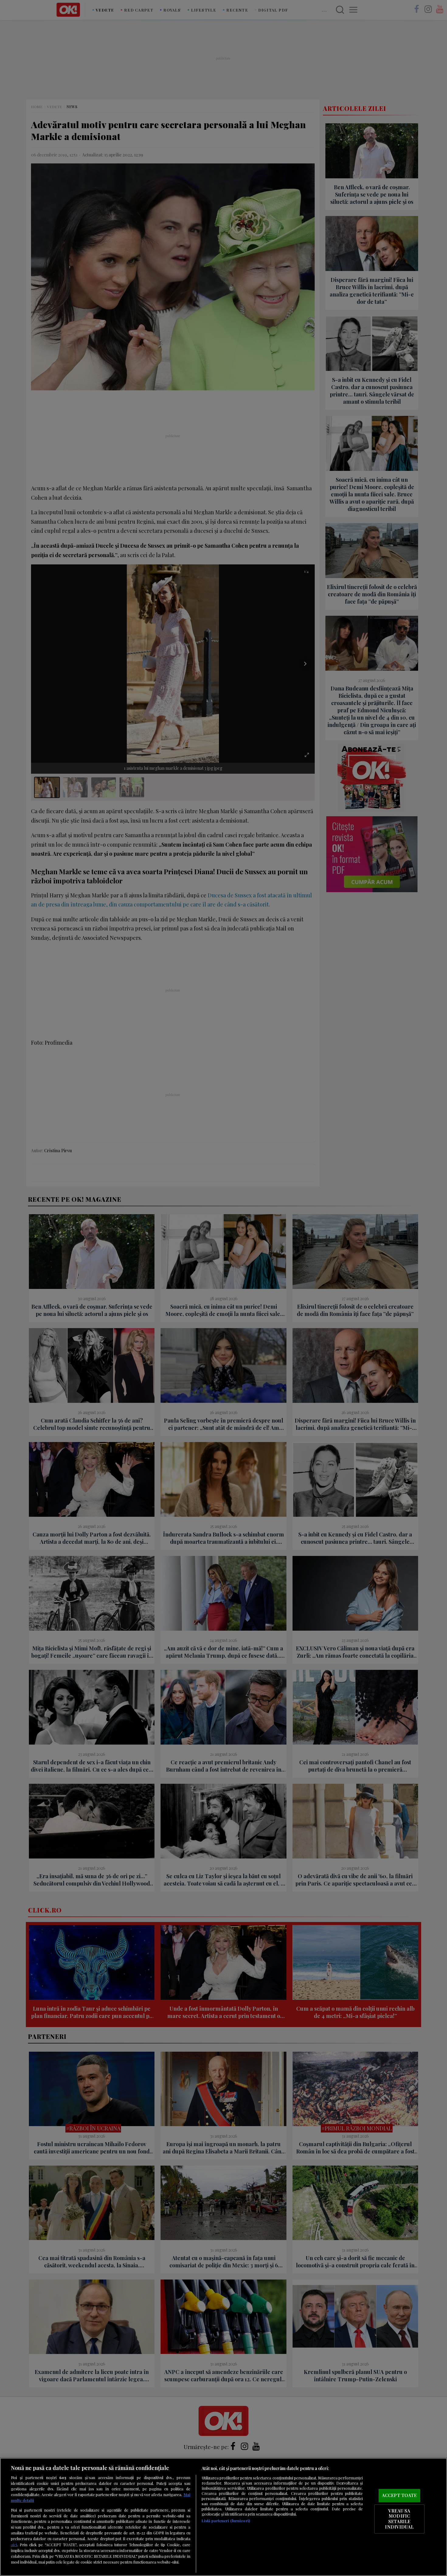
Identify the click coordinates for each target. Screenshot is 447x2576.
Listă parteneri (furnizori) (226, 2521)
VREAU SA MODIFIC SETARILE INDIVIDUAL (399, 2519)
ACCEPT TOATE (399, 2495)
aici (14, 2544)
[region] (223, 2517)
